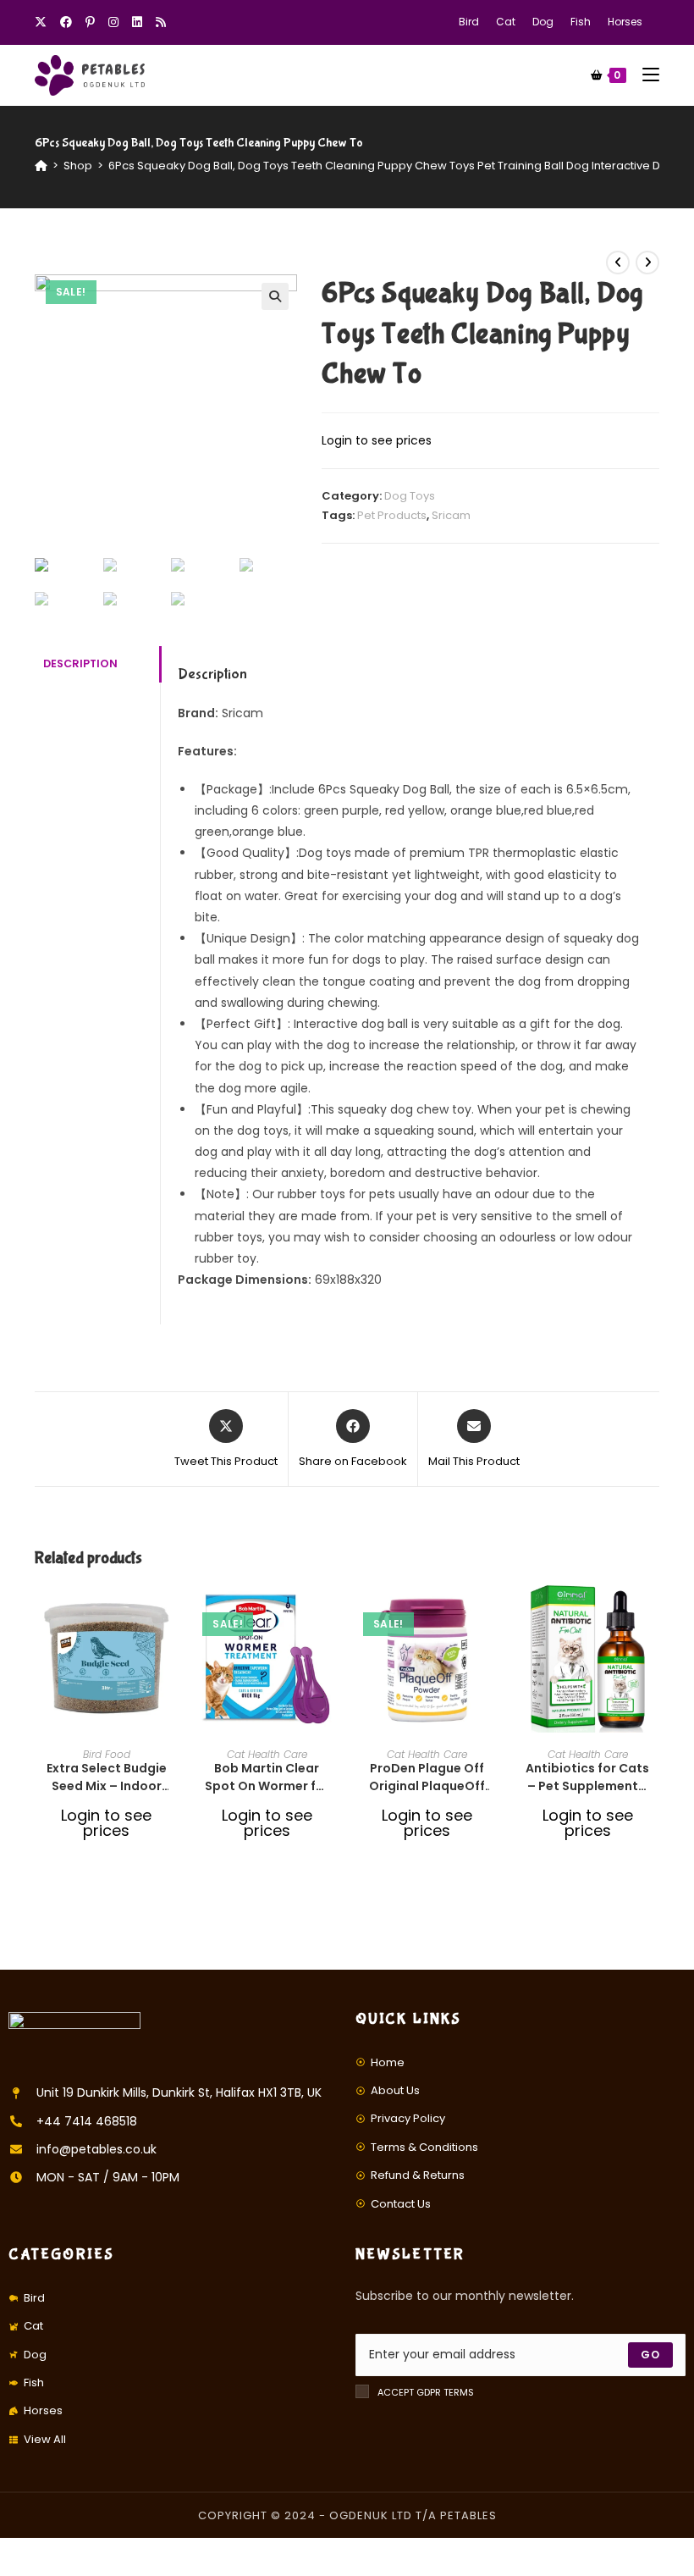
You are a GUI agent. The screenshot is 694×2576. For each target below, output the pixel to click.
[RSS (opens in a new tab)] (161, 22)
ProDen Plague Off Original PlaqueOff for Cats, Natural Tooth (427, 1777)
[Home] (41, 166)
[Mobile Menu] (644, 75)
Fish (581, 22)
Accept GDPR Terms (426, 2392)
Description (80, 663)
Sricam (451, 515)
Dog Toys (410, 496)
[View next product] (647, 263)
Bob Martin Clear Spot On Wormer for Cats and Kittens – (267, 1777)
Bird (469, 22)
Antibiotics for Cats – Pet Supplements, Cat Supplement (587, 1777)
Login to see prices (377, 440)
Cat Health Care (267, 1754)
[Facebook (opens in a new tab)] (66, 22)
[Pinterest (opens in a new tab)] (90, 22)
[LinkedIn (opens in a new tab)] (137, 22)
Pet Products (392, 515)
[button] (173, 1656)
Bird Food (107, 1754)
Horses (625, 22)
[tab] (97, 664)
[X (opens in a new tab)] (44, 22)
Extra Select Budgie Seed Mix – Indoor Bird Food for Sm (107, 1777)
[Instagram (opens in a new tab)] (113, 22)
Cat (506, 22)
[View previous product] (618, 263)
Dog (543, 22)
